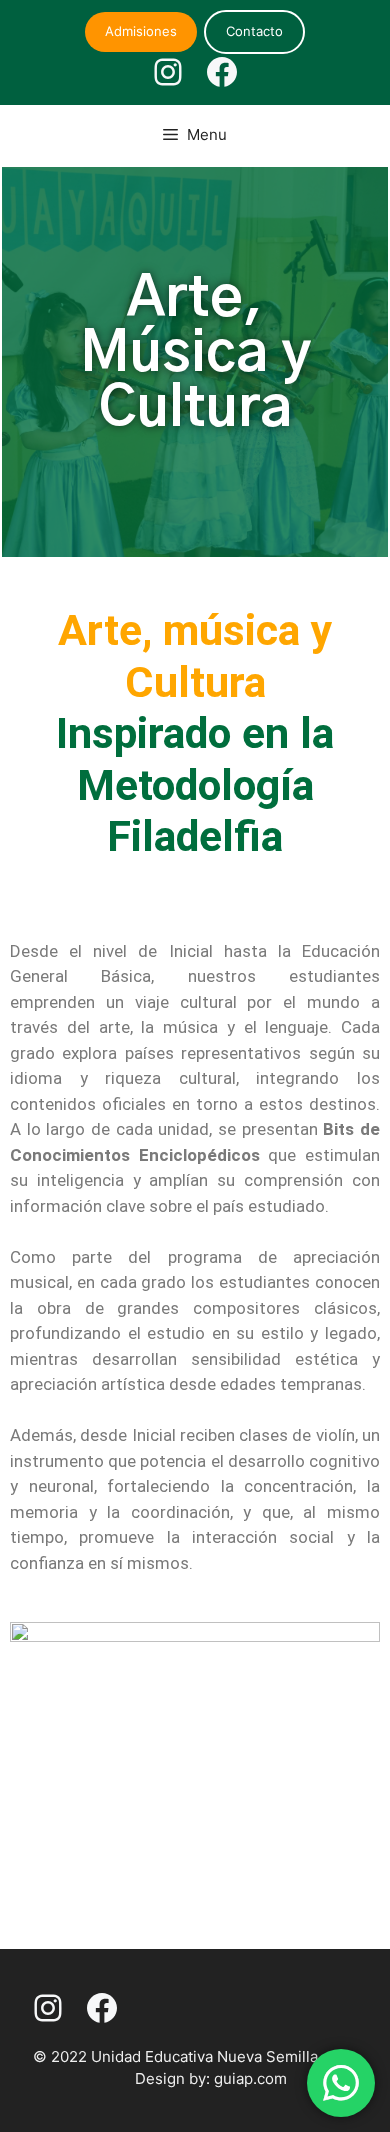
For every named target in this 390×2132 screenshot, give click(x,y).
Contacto (254, 31)
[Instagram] (168, 72)
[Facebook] (222, 72)
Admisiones (141, 31)
